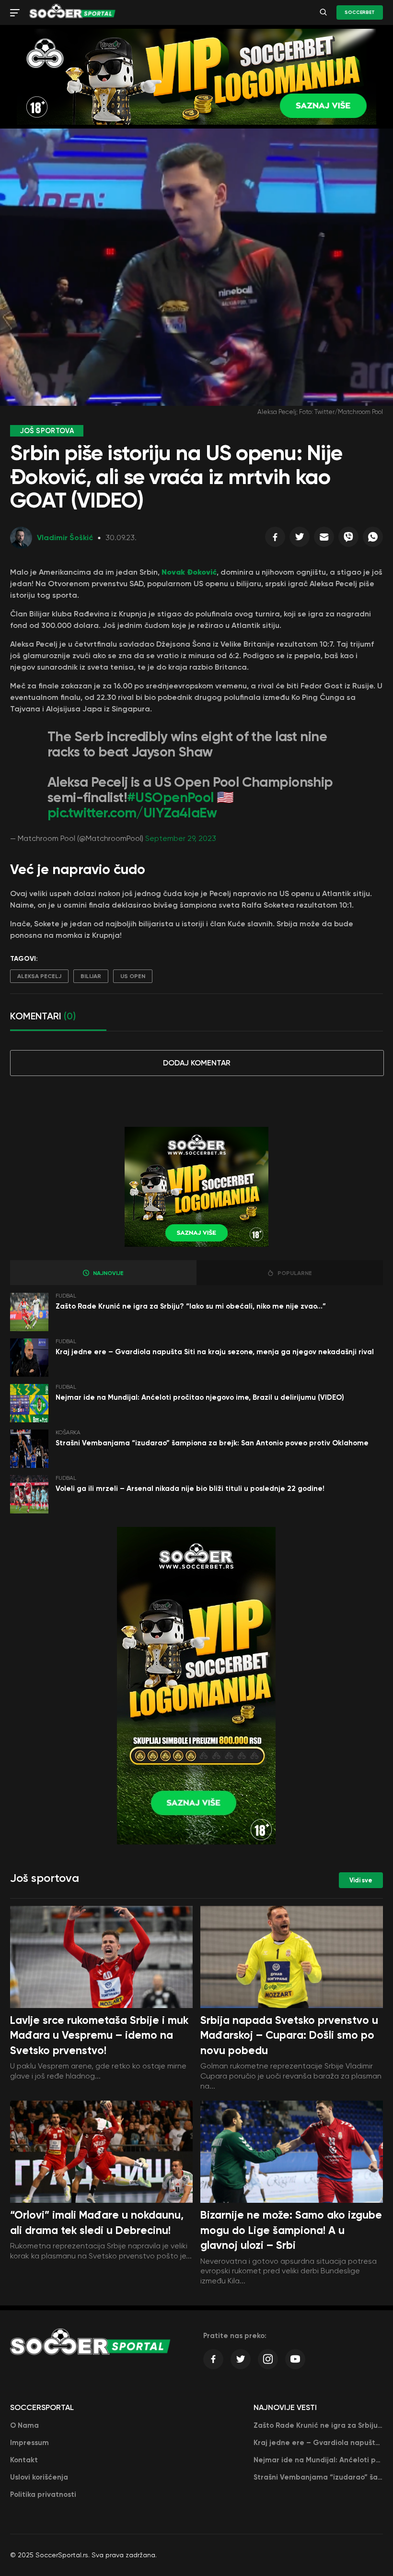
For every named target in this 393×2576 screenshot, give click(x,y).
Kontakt (24, 2460)
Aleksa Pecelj (39, 976)
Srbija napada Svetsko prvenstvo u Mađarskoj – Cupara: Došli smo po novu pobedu (289, 2035)
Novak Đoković (189, 572)
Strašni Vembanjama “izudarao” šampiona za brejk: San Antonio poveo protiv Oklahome (212, 1443)
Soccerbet (360, 12)
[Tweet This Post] (300, 539)
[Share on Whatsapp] (373, 539)
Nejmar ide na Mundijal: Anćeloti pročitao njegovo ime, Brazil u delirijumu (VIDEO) (200, 1397)
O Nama (24, 2425)
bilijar (91, 976)
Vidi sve (361, 1880)
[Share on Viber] (348, 539)
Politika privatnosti (43, 2494)
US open (133, 976)
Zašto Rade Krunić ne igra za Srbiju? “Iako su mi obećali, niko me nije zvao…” (191, 1306)
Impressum (29, 2443)
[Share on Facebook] (275, 539)
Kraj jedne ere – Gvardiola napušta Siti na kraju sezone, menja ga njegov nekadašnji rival (215, 1352)
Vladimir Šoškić (65, 538)
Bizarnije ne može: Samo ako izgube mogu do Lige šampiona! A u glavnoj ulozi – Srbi (291, 2230)
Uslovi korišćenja (39, 2477)
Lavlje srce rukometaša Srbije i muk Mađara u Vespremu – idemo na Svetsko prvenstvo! (99, 2035)
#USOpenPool (170, 798)
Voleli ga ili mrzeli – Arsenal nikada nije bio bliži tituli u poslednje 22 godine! (190, 1489)
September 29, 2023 (181, 838)
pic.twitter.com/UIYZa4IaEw (132, 813)
